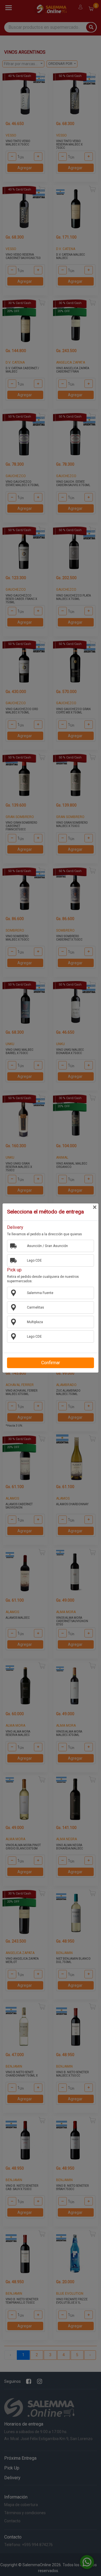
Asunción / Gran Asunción (47, 1246)
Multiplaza (35, 1322)
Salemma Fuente (40, 1293)
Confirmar (51, 1363)
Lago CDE (34, 1260)
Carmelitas (35, 1307)
